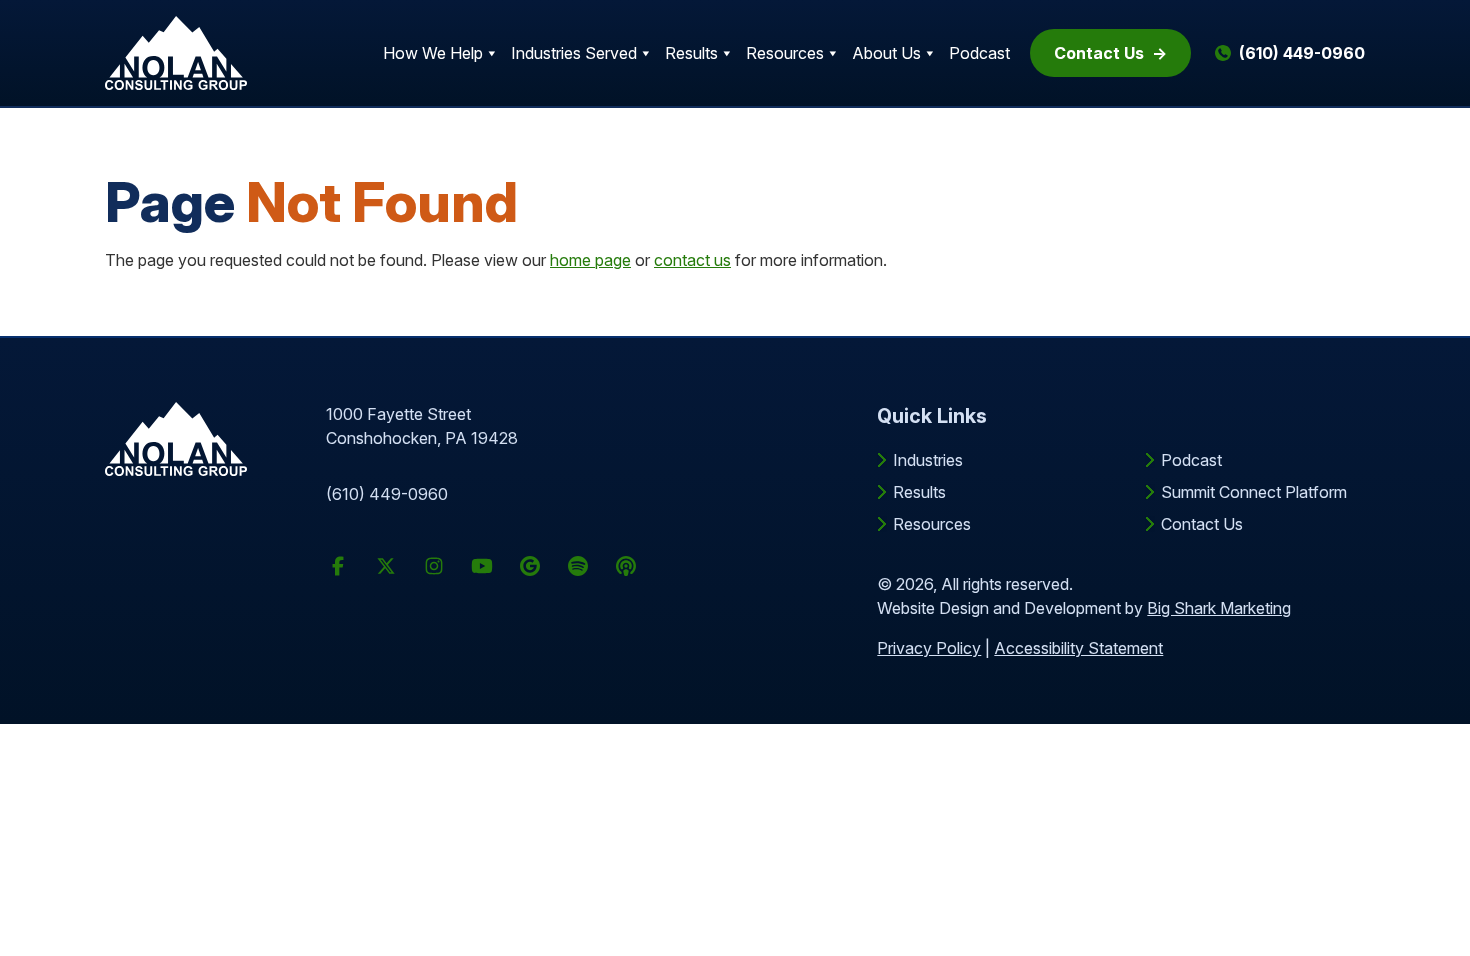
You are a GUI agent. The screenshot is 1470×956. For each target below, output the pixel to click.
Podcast (979, 53)
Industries (928, 460)
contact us (692, 260)
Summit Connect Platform (1254, 492)
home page (590, 260)
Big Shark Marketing (1219, 608)
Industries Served (574, 53)
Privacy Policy (929, 648)
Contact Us (1099, 53)
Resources (785, 53)
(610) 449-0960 (387, 494)
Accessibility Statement (1078, 648)
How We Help (433, 53)
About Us (886, 53)
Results (691, 53)
